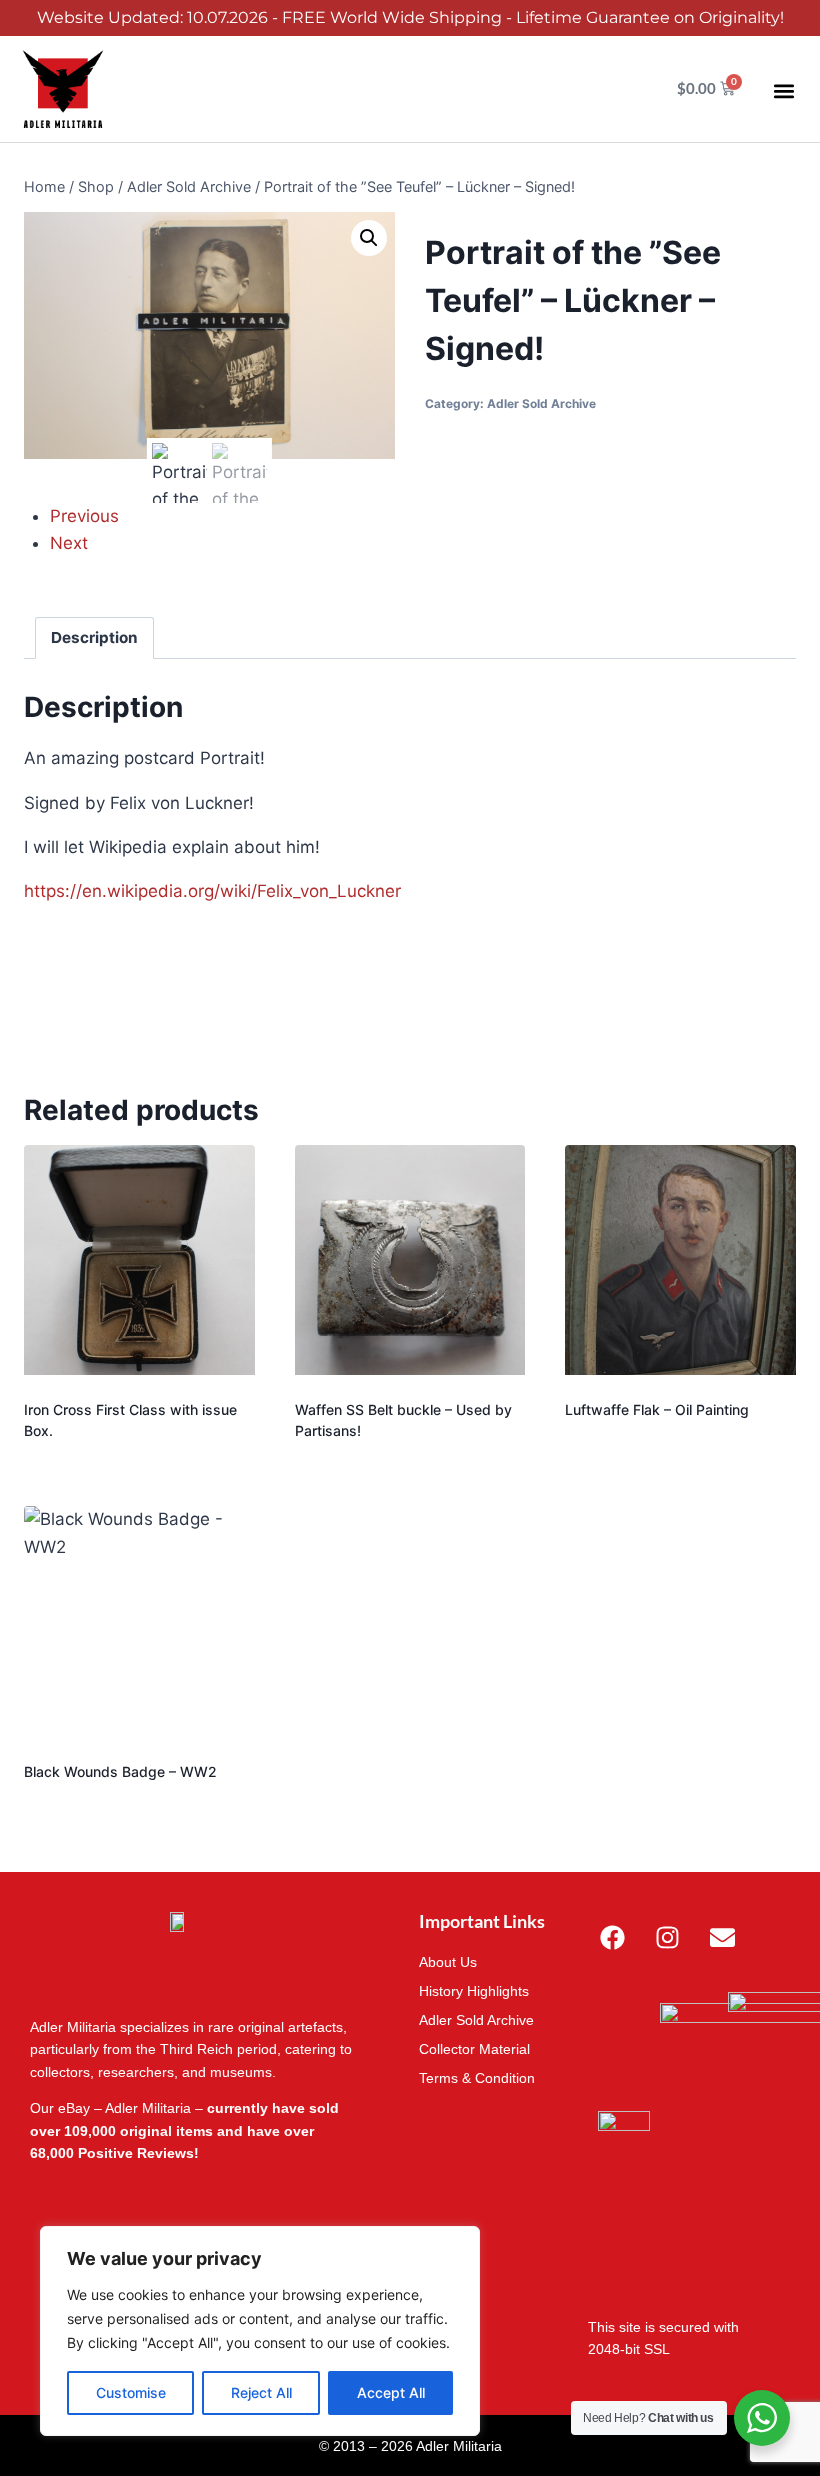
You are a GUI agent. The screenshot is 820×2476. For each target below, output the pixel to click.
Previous (84, 516)
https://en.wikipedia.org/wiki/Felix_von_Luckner (212, 891)
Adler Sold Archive (541, 403)
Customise (131, 2392)
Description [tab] (94, 637)
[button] (783, 91)
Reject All (261, 2392)
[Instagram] (668, 1937)
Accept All (391, 2392)
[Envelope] (723, 1937)
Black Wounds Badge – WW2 (120, 1771)
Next (69, 543)
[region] (260, 2331)
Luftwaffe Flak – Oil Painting (657, 1409)
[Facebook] (613, 1937)
